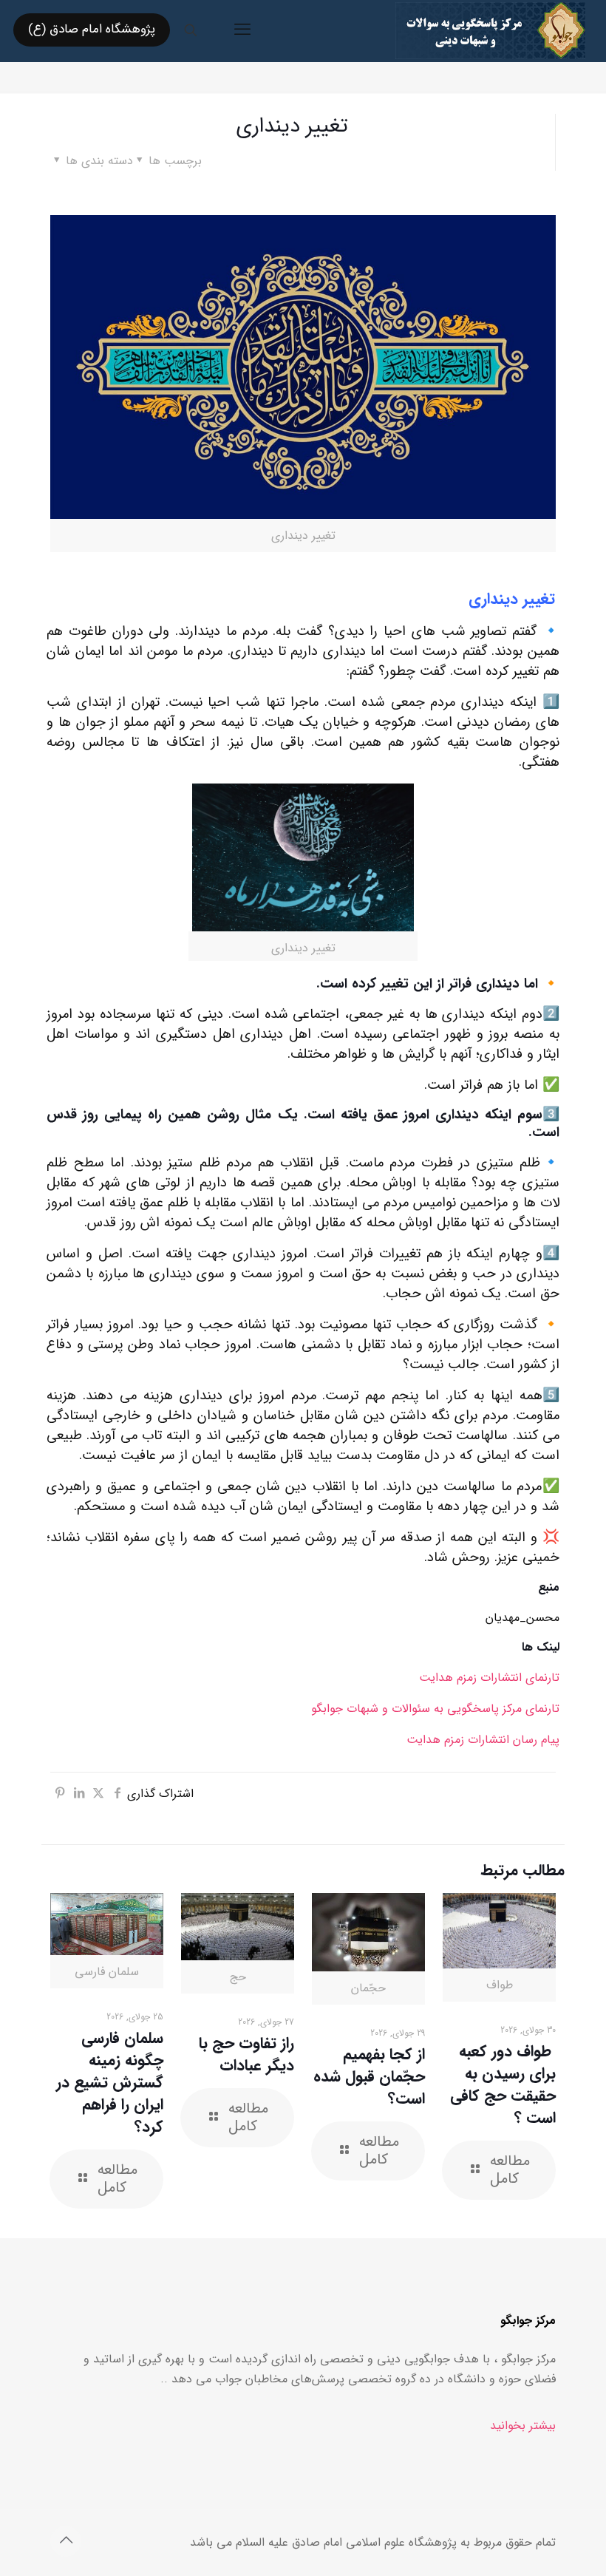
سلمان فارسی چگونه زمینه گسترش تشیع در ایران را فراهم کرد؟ (110, 2083)
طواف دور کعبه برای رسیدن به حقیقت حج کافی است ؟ (503, 2085)
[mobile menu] (242, 30)
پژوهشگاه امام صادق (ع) (92, 29)
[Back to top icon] (66, 2541)
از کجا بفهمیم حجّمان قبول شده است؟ (369, 2077)
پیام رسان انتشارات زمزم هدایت (483, 1740)
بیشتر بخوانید (523, 2426)
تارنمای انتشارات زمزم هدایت (489, 1678)
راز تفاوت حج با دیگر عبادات (246, 2055)
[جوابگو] (490, 30)
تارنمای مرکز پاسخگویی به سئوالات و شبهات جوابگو (435, 1709)
